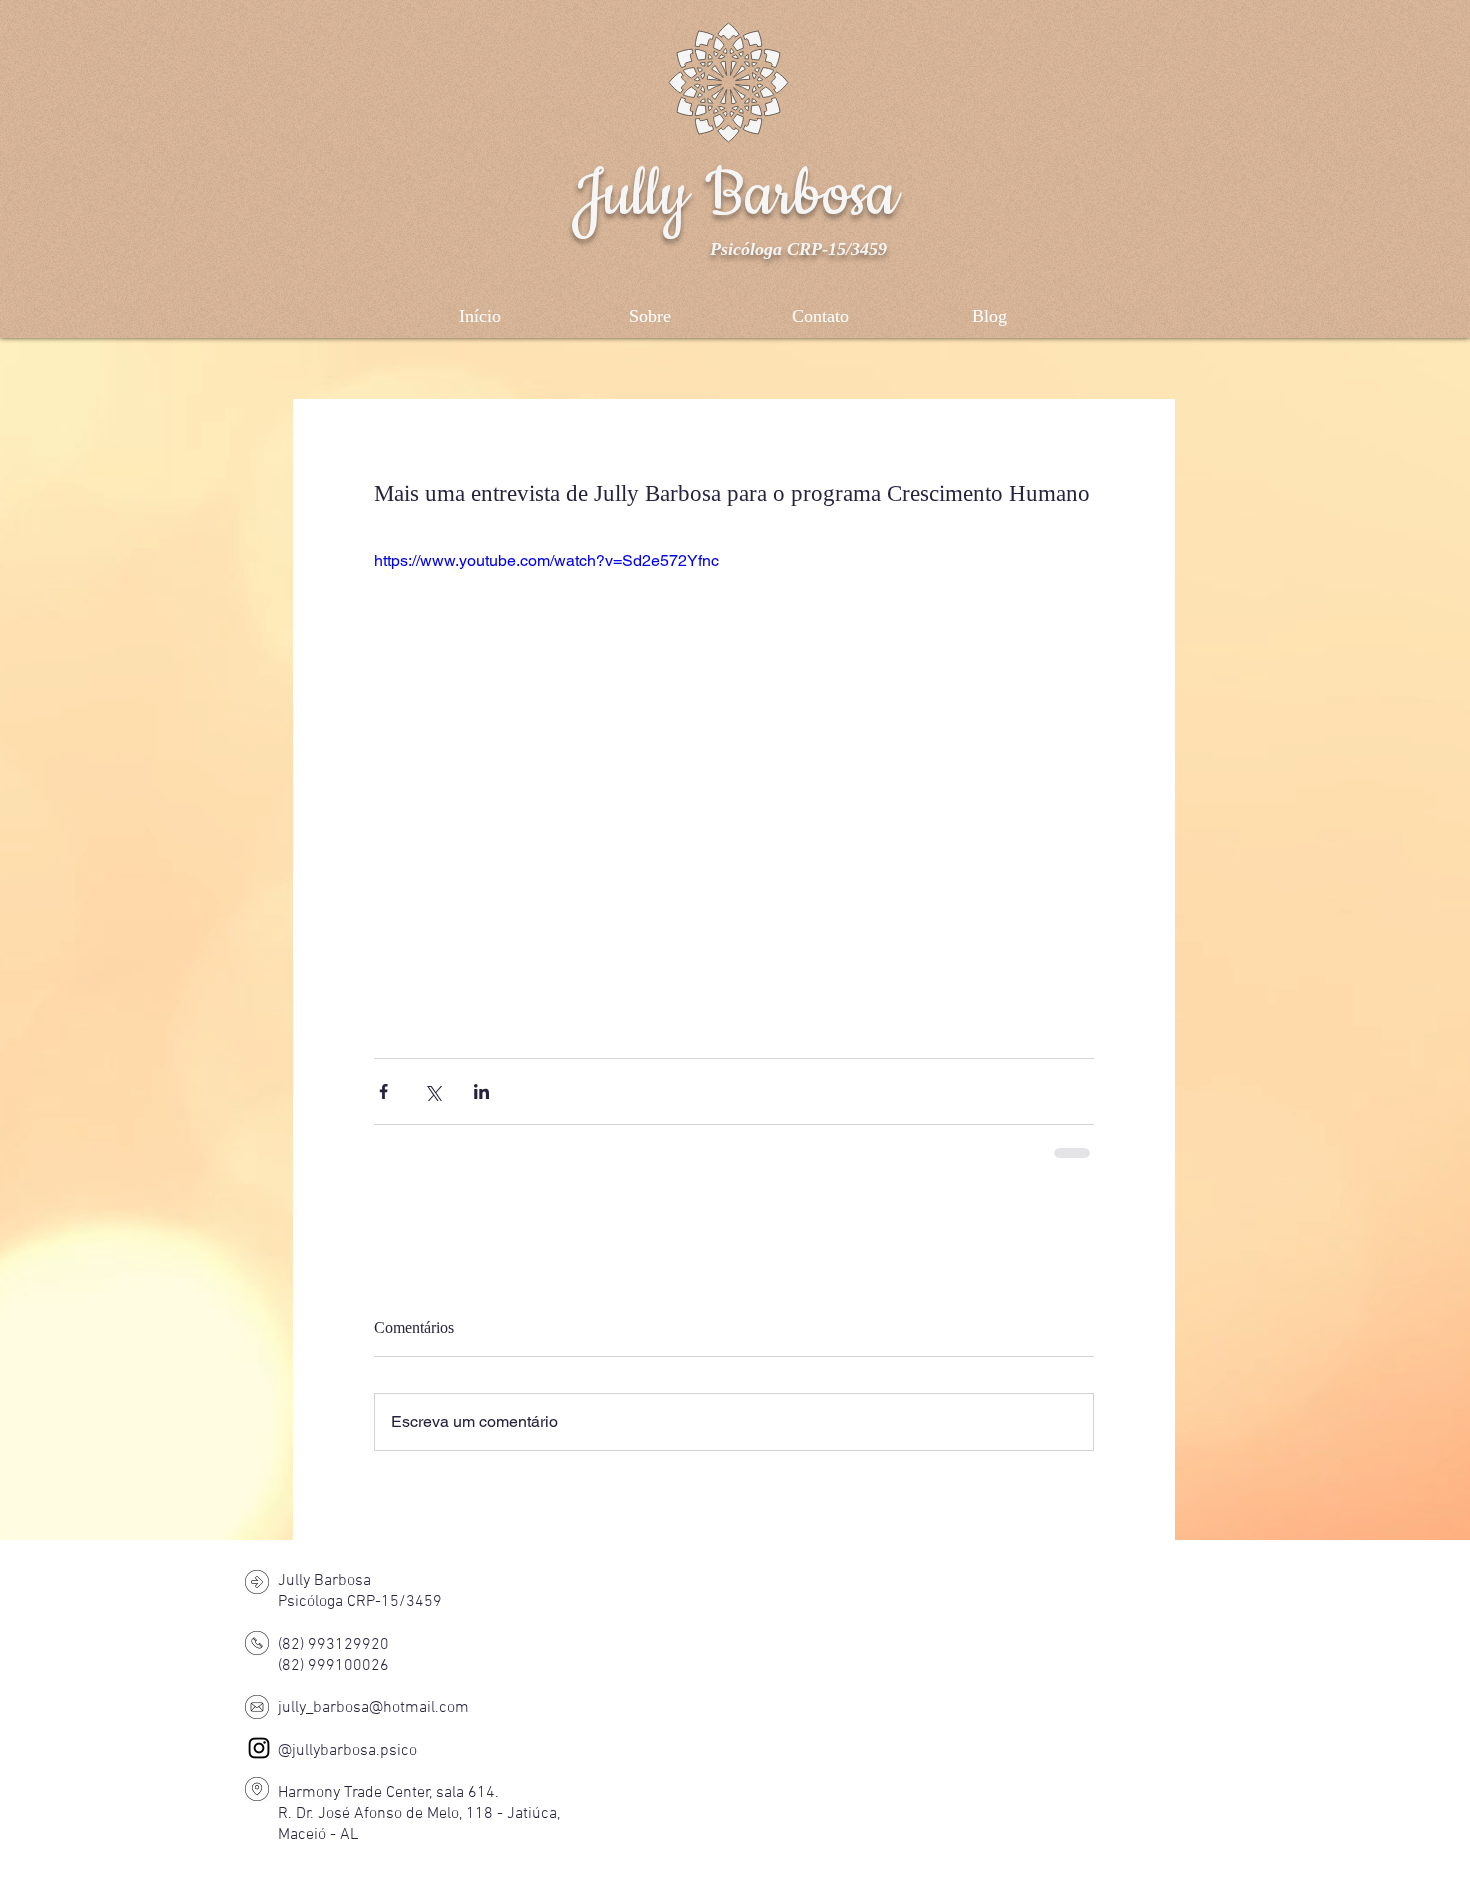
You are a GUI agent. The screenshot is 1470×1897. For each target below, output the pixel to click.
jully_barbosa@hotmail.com (373, 1708)
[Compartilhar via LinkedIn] (481, 1091)
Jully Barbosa (734, 195)
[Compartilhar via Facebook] (383, 1091)
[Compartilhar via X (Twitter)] (432, 1091)
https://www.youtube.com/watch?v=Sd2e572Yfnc (546, 560)
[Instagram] (259, 1748)
